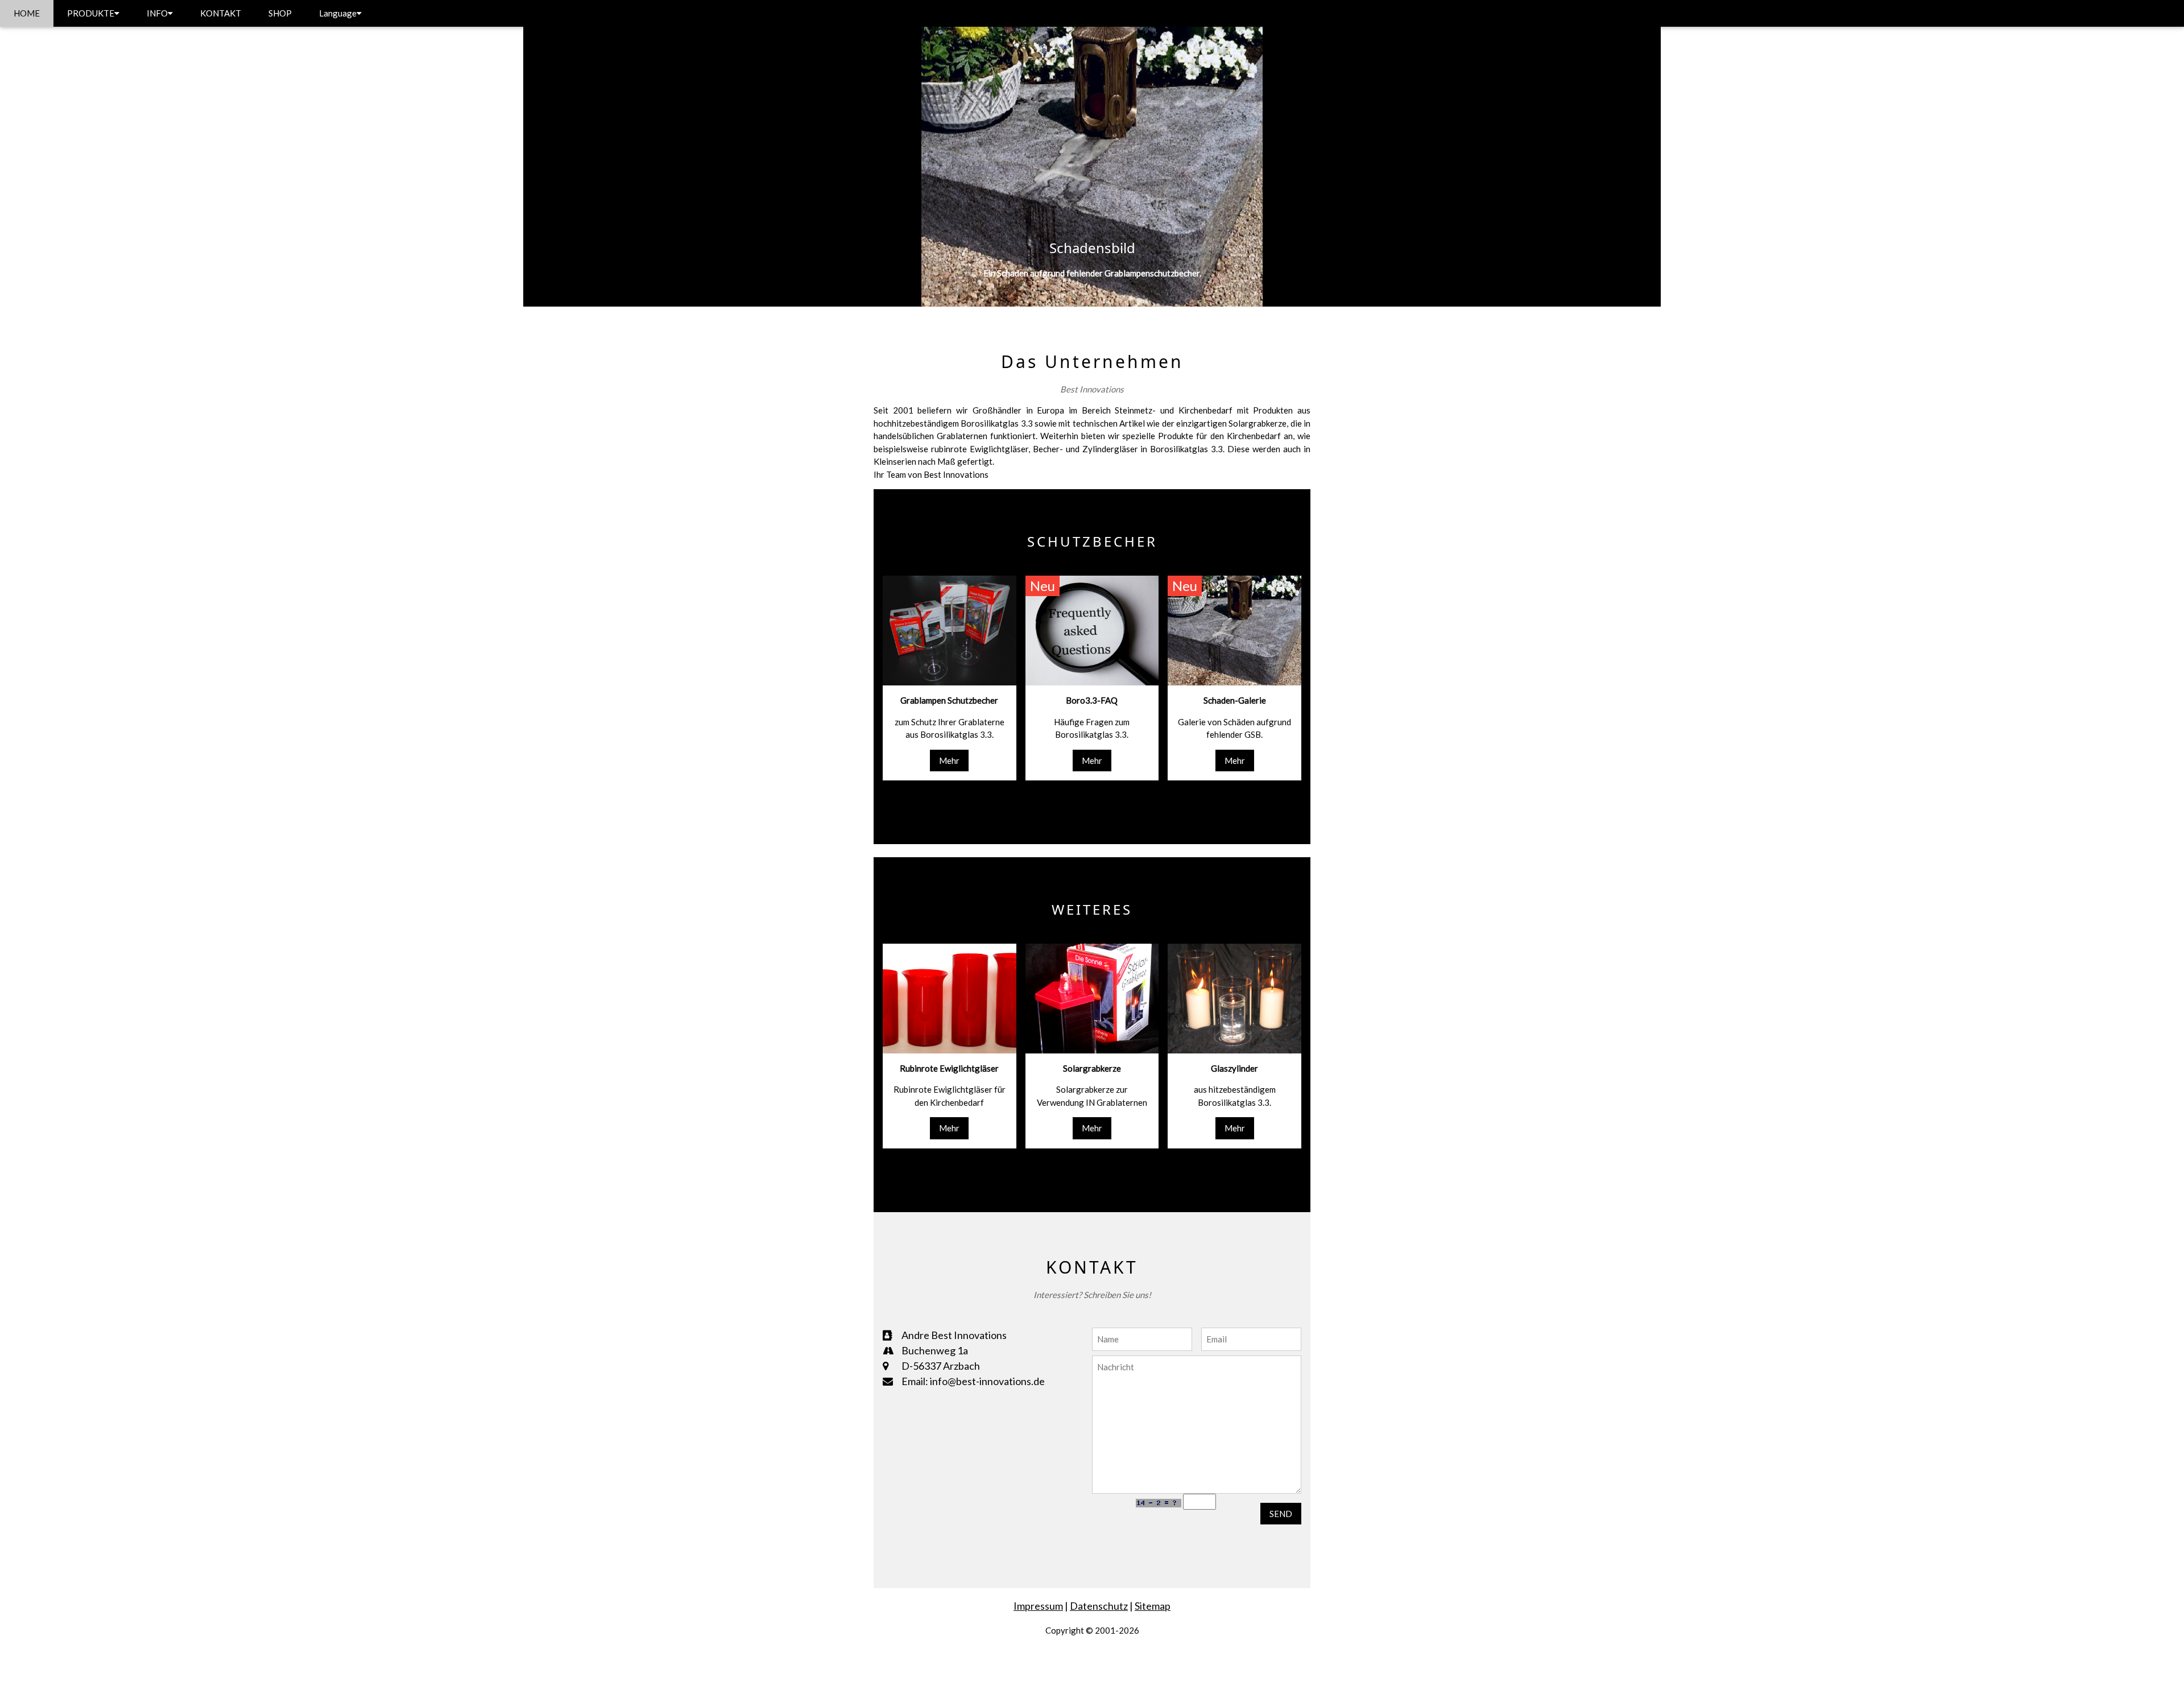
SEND (1281, 1514)
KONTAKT (221, 13)
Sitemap (1153, 1606)
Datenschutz (1099, 1606)
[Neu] (1092, 630)
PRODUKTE (91, 13)
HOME (27, 13)
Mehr (949, 761)
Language (338, 13)
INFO (157, 13)
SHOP (280, 13)
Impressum (1038, 1606)
